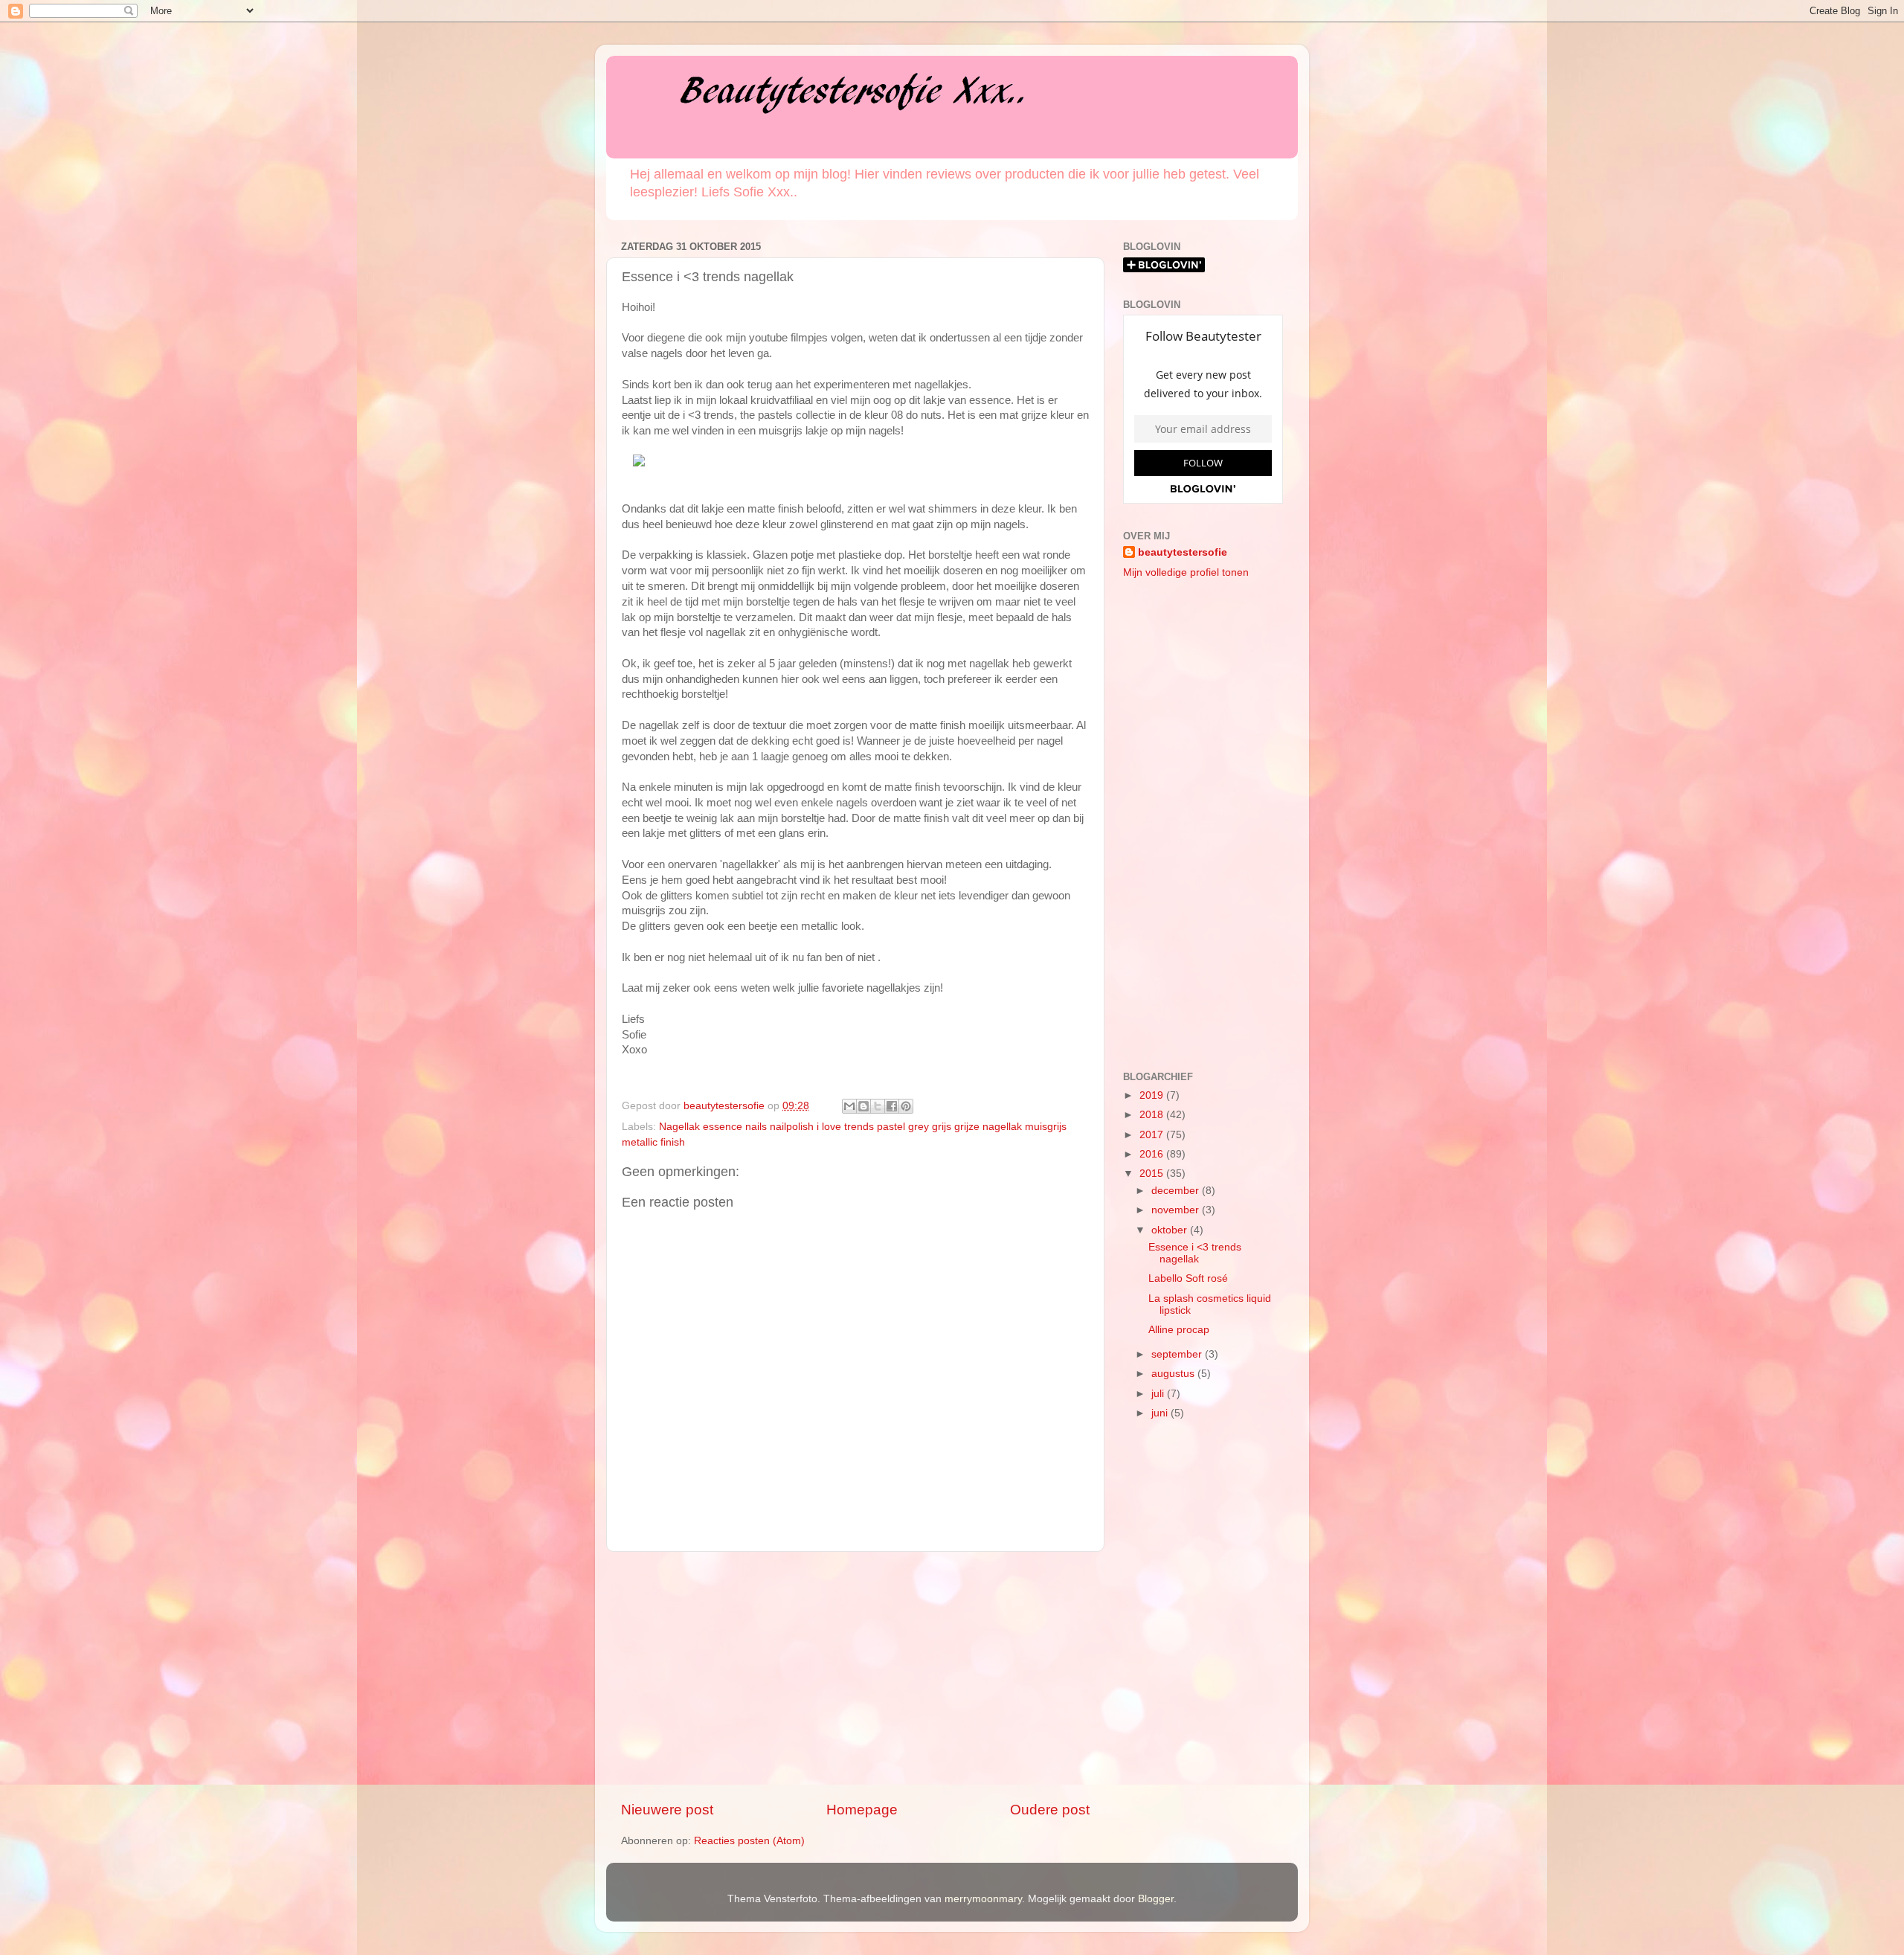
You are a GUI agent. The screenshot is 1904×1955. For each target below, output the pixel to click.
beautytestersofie (1183, 552)
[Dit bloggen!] (863, 1106)
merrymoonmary (983, 1899)
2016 (1153, 1154)
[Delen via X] (878, 1106)
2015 (1153, 1174)
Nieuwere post (667, 1810)
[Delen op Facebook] (892, 1106)
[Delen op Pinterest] (906, 1106)
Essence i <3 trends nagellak (1195, 1253)
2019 (1153, 1095)
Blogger (1156, 1899)
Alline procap (1179, 1330)
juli (1159, 1394)
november (1177, 1210)
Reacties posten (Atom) (749, 1841)
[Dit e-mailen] (849, 1106)
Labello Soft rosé (1188, 1278)
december (1177, 1191)
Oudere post (1050, 1810)
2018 (1153, 1115)
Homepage (862, 1810)
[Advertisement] (855, 1676)
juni (1161, 1413)
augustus (1174, 1374)
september (1178, 1354)
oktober (1171, 1230)
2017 (1153, 1135)
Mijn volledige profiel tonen (1186, 572)
